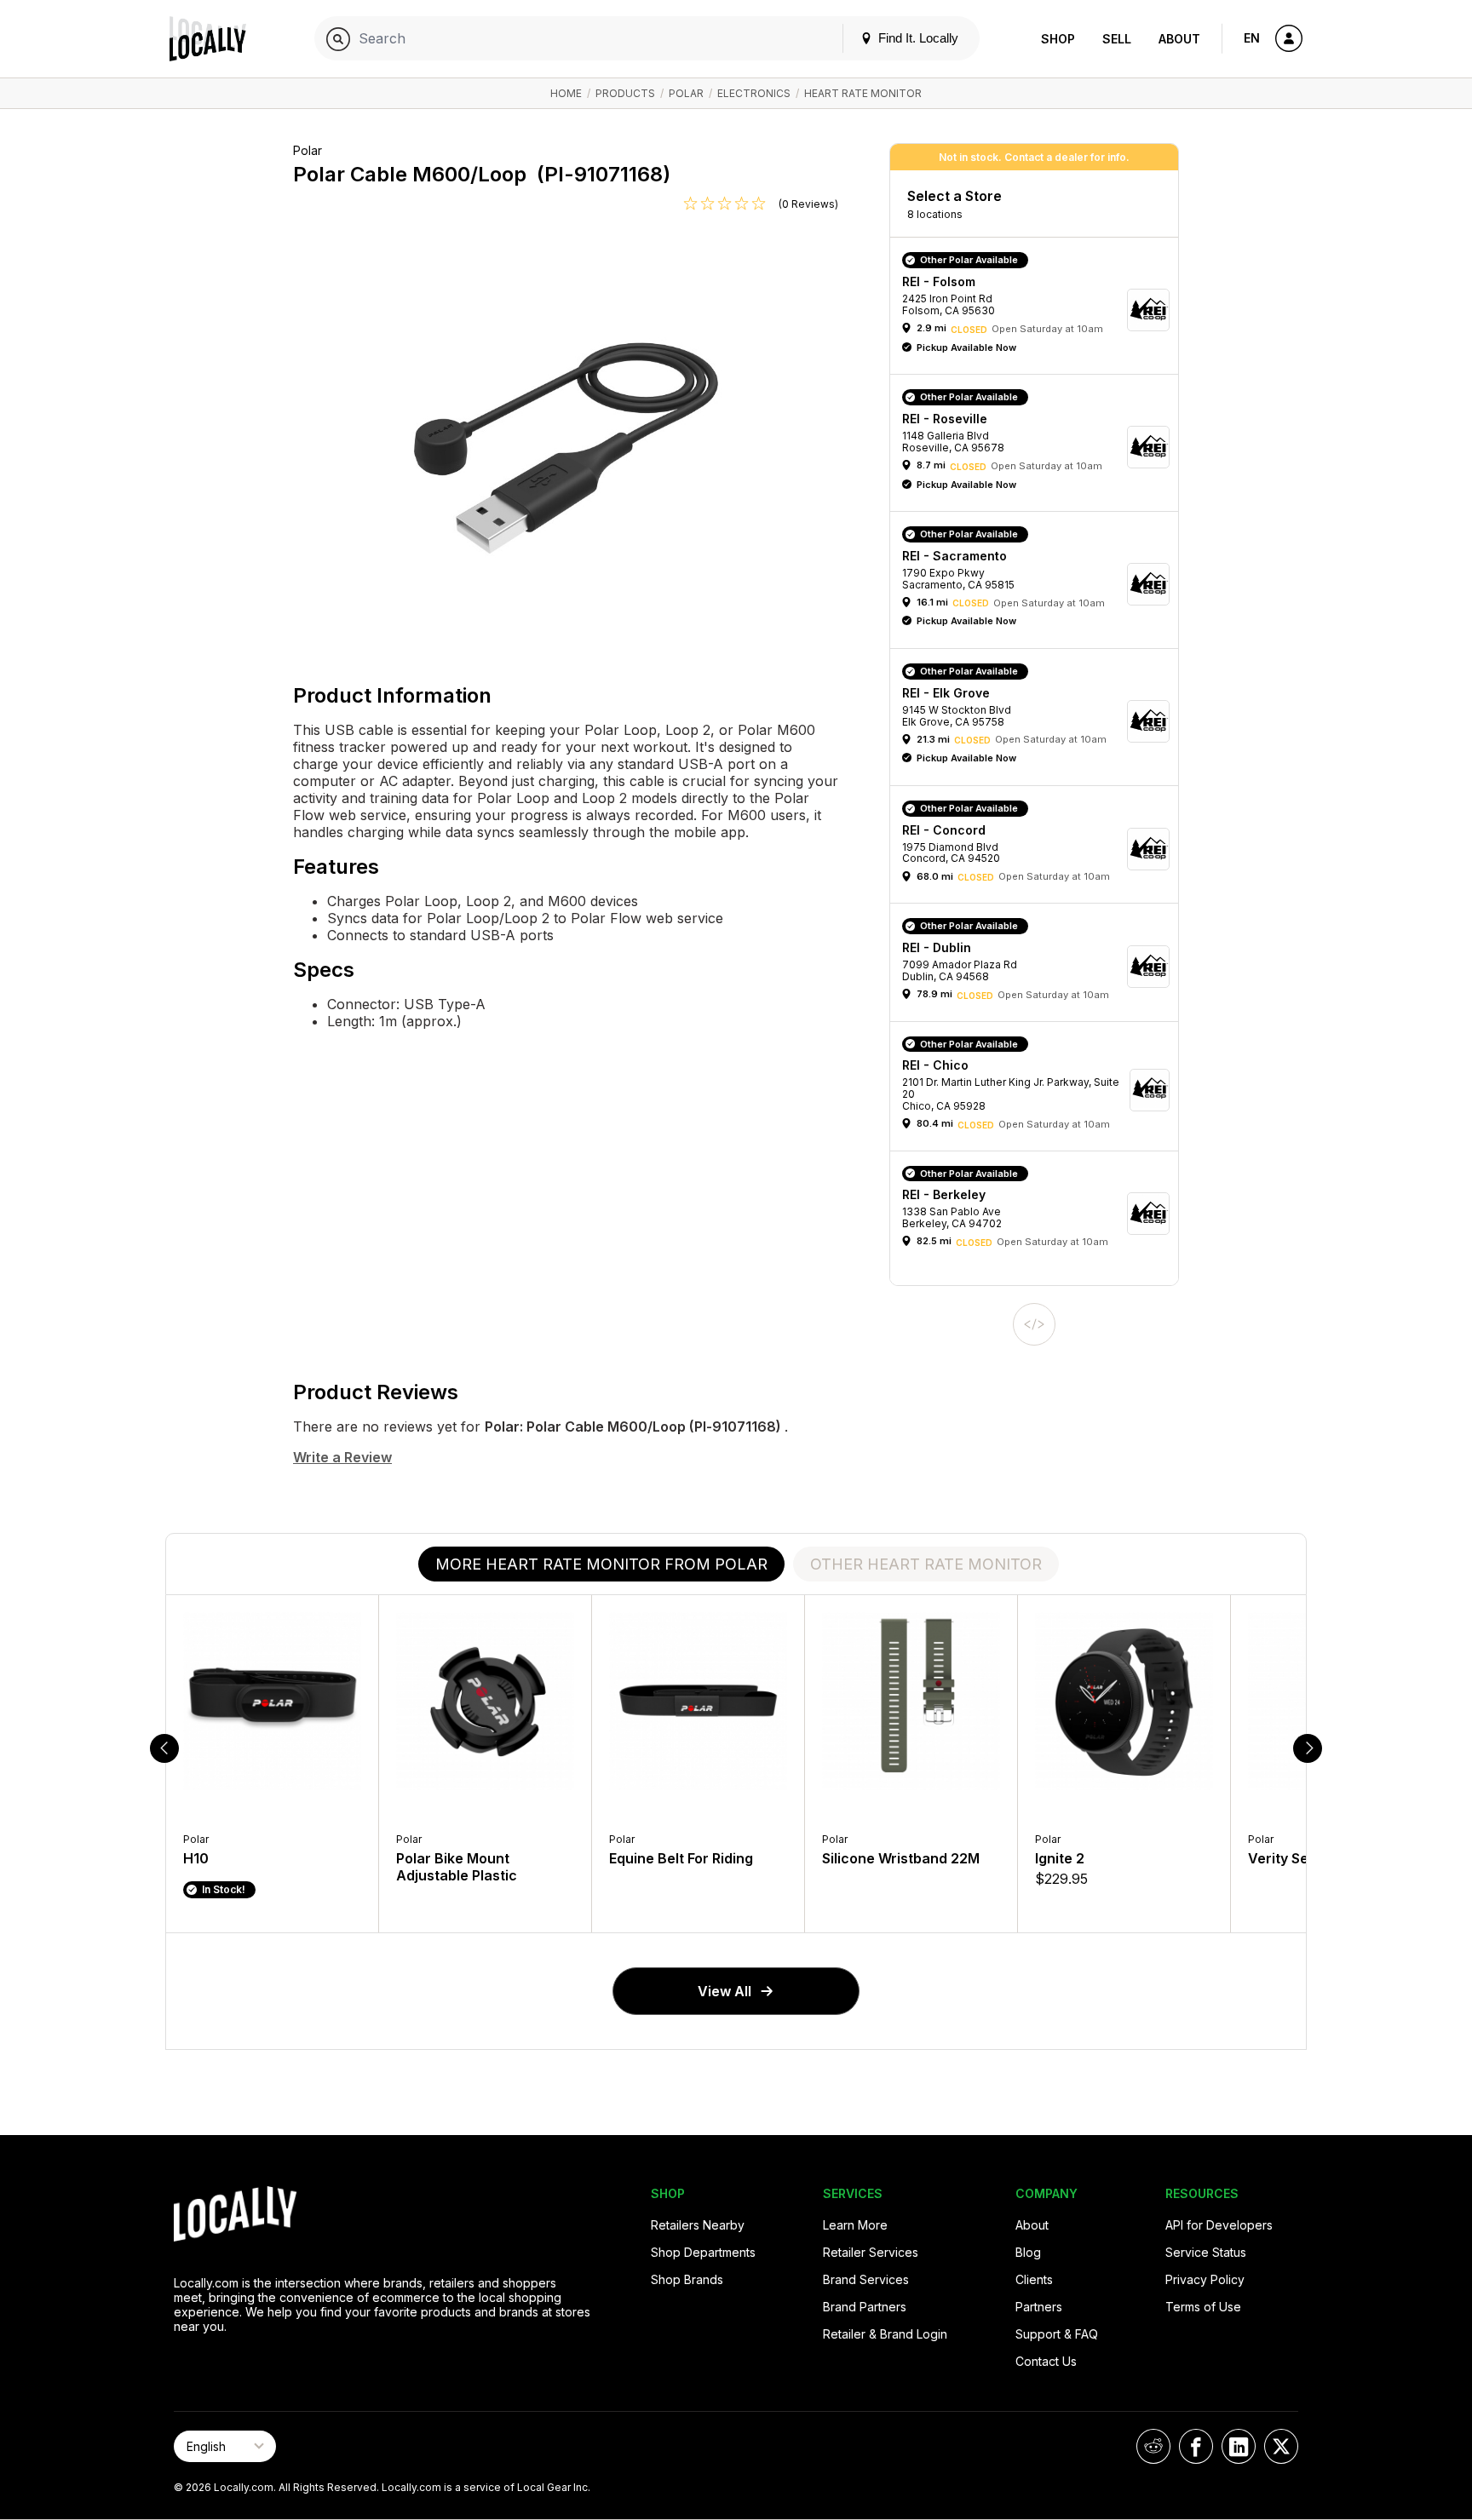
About (1179, 39)
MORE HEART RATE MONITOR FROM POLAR (601, 1564)
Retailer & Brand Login (885, 2334)
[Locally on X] (1281, 2446)
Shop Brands (687, 2279)
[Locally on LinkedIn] (1239, 2446)
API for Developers (1219, 2225)
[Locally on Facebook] (1196, 2446)
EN (1252, 38)
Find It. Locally (917, 38)
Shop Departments (703, 2252)
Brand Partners (865, 2307)
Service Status (1206, 2252)
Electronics (754, 93)
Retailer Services (871, 2252)
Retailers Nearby (698, 2225)
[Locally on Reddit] (1153, 2446)
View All (724, 1991)
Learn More (855, 2225)
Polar (686, 93)
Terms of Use (1203, 2307)
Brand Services (866, 2279)
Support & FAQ (1057, 2334)
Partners (1039, 2307)
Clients (1034, 2279)
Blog (1028, 2252)
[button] (1040, 310)
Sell (1117, 39)
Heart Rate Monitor (863, 93)
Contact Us (1046, 2361)
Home (566, 93)
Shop (1058, 39)
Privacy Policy (1205, 2279)
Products (625, 93)
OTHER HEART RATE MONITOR (926, 1564)
